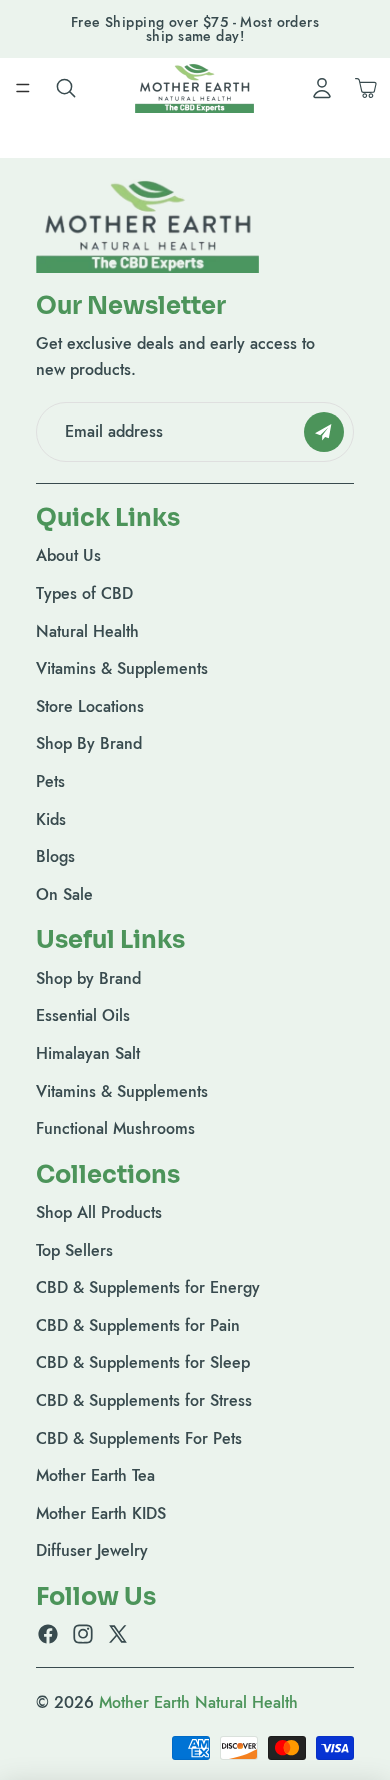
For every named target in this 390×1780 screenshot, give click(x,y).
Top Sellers (74, 1250)
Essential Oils (83, 1015)
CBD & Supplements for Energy (148, 1287)
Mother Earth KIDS (101, 1513)
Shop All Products (99, 1212)
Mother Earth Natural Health (198, 1702)
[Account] (322, 88)
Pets (50, 781)
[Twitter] (118, 1635)
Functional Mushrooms (115, 1128)
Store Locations (90, 706)
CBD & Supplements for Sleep (143, 1363)
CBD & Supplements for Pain (138, 1325)
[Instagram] (83, 1635)
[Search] (66, 88)
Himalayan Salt (88, 1053)
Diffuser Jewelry (92, 1551)
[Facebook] (48, 1635)
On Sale (64, 894)
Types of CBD (84, 593)
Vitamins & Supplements (122, 668)
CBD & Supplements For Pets (139, 1438)
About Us (68, 555)
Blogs (55, 856)
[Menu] (23, 88)
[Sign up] (324, 432)
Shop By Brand (89, 743)
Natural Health (87, 631)
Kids (51, 819)
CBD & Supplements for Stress (144, 1400)
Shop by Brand (88, 978)
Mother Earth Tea (95, 1475)
